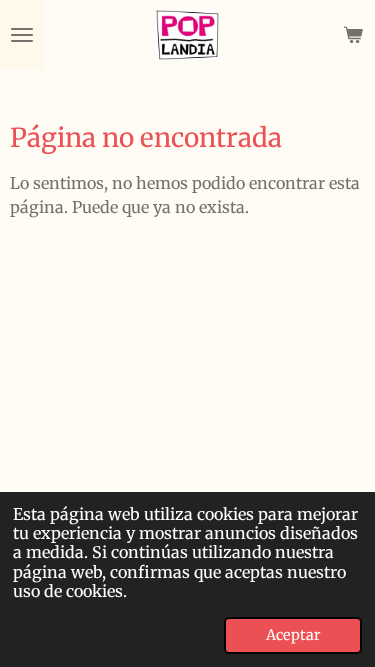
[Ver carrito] (353, 35)
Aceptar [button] (293, 635)
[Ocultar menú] (22, 35)
